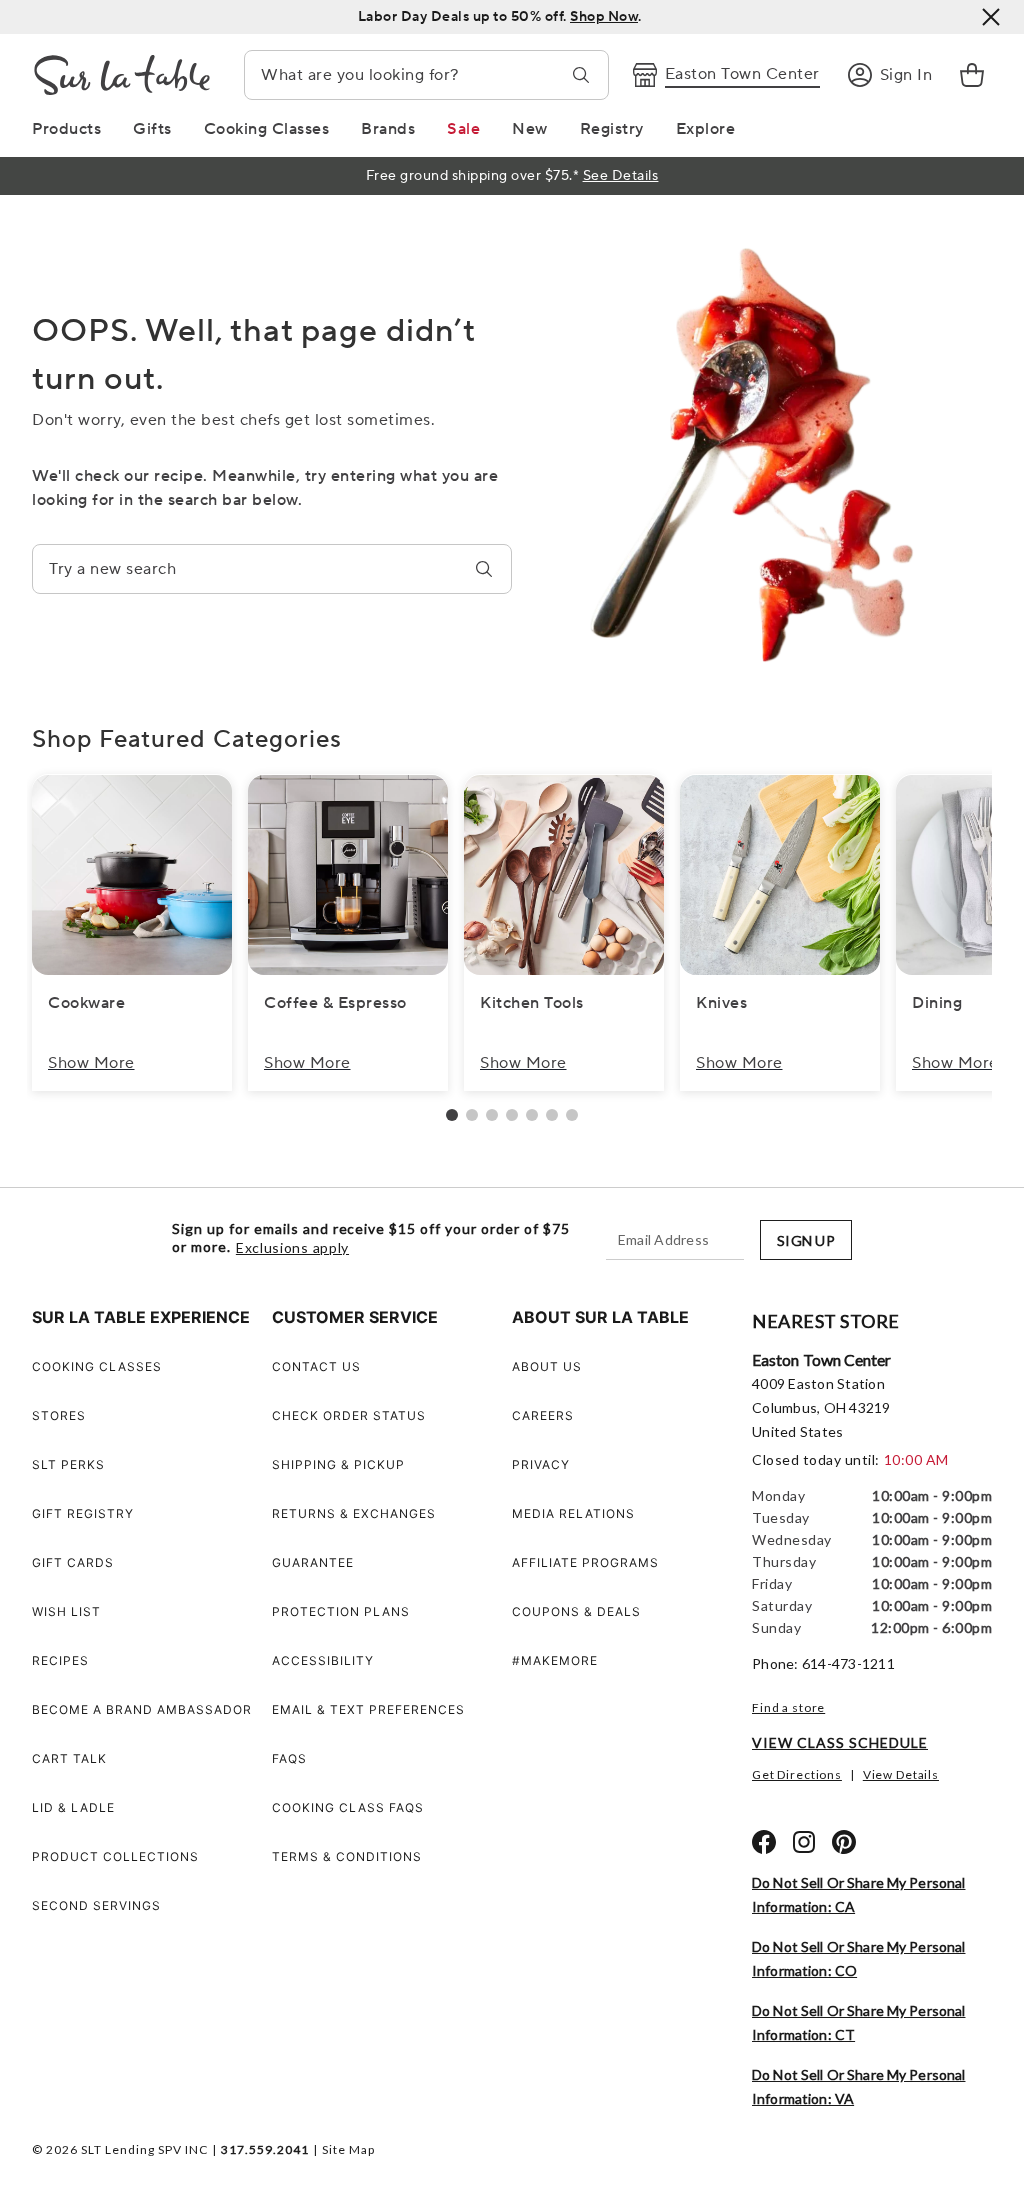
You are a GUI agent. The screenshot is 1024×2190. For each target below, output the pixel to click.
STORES (59, 1415)
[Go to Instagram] (804, 1842)
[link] (972, 75)
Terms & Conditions (347, 1856)
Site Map (348, 2149)
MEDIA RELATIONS (573, 1513)
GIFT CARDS (73, 1562)
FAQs (289, 1758)
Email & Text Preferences (368, 1709)
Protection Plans (341, 1611)
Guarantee (313, 1562)
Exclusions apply (292, 1248)
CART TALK (69, 1758)
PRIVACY (541, 1464)
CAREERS (543, 1415)
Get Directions (797, 1774)
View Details (901, 1774)
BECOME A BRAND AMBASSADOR (142, 1709)
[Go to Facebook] (764, 1842)
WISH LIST (66, 1611)
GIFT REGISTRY (83, 1513)
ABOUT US (547, 1366)
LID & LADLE (73, 1807)
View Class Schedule (840, 1742)
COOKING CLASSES (97, 1366)
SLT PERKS (68, 1464)
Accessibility (323, 1660)
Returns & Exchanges (354, 1513)
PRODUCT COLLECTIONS (115, 1856)
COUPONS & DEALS (576, 1611)
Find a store (788, 1707)
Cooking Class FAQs (348, 1807)
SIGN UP (806, 1240)
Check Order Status (349, 1415)
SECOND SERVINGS (96, 1905)
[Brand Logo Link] (122, 75)
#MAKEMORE (555, 1660)
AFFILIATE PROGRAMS (585, 1562)
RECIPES (60, 1660)
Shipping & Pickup (338, 1464)
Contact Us (316, 1366)
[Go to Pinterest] (844, 1842)
